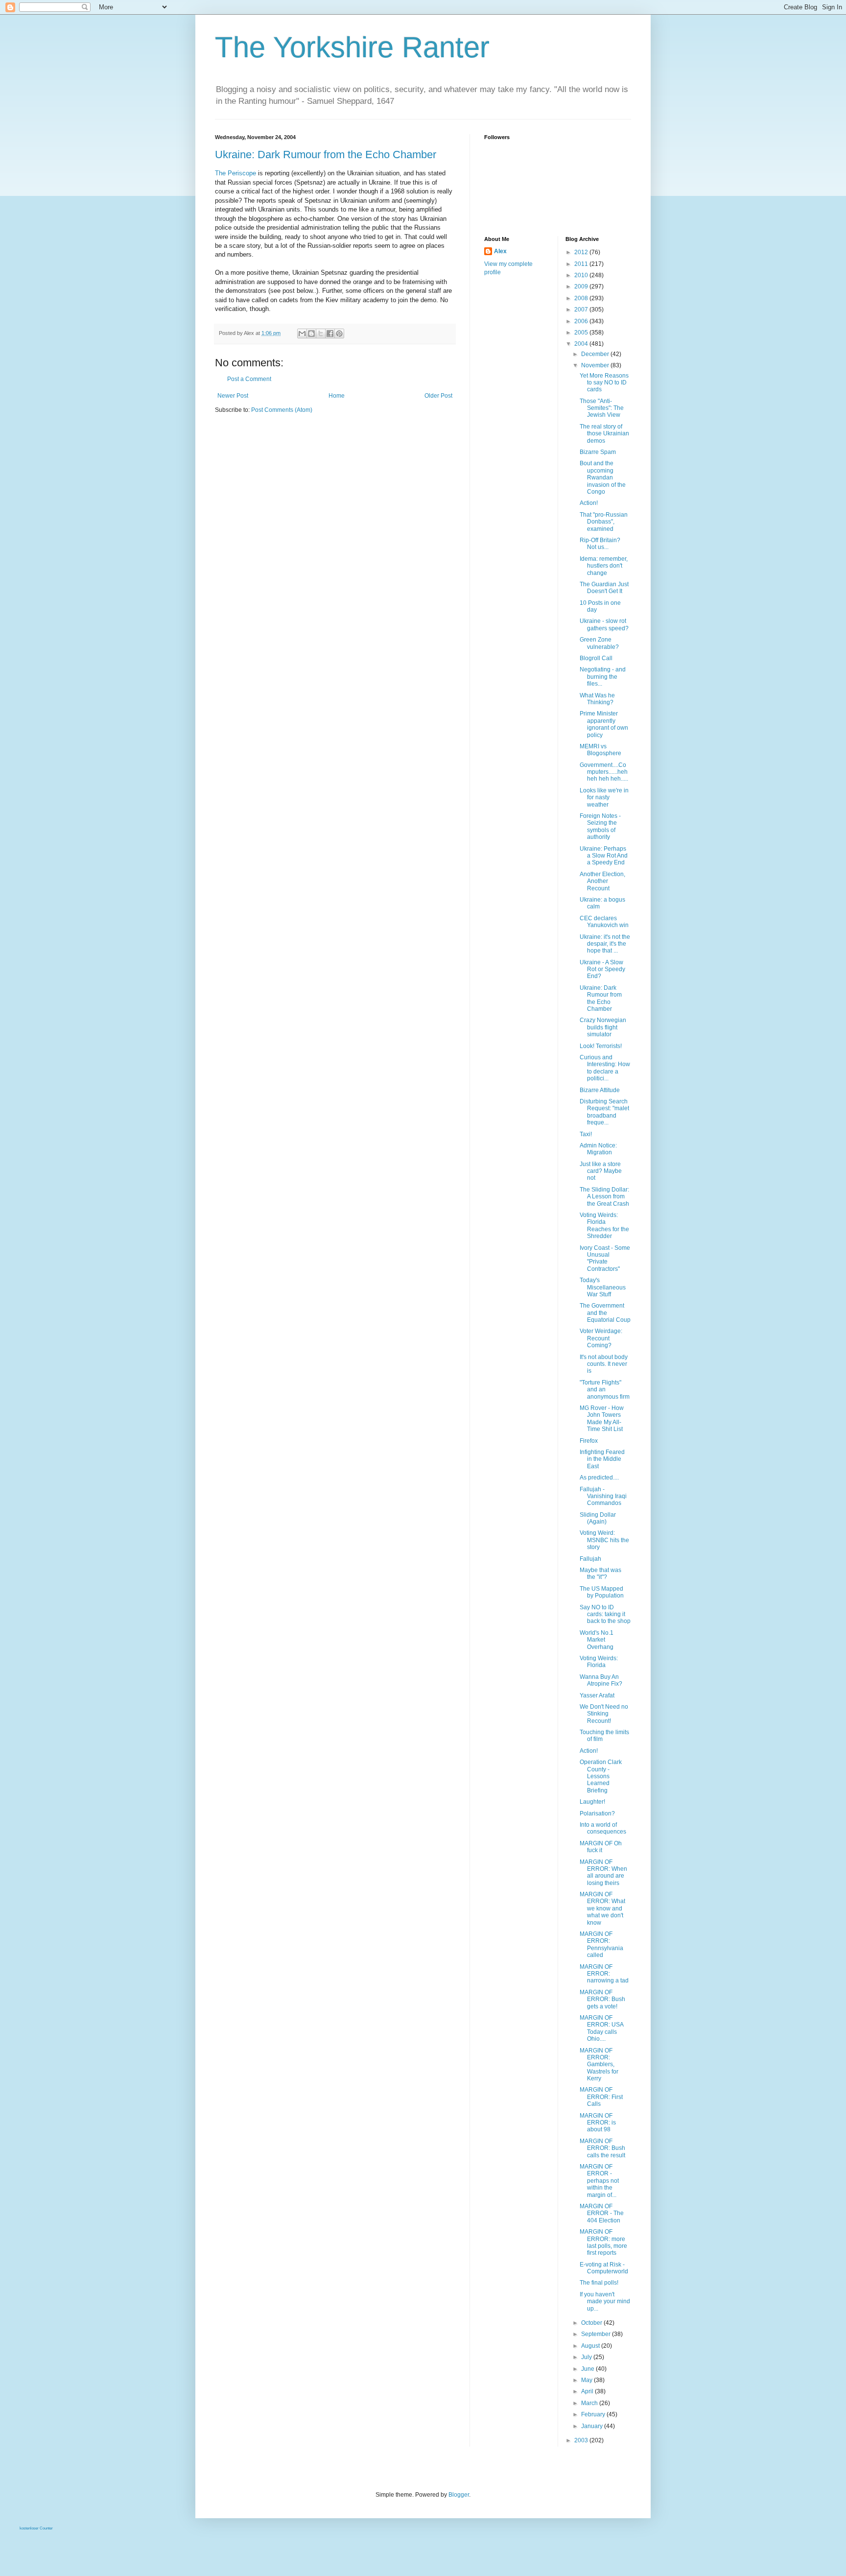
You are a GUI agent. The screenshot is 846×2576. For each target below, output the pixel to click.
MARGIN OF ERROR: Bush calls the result (602, 2148)
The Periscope (235, 173)
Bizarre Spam (598, 452)
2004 (582, 344)
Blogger (459, 2495)
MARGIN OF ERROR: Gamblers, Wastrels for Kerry (599, 2065)
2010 (582, 275)
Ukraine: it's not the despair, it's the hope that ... (605, 944)
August (591, 2346)
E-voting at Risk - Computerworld (604, 2268)
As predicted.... (599, 1478)
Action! (589, 503)
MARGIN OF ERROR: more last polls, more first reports (603, 2242)
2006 (582, 321)
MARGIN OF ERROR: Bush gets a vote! (602, 1999)
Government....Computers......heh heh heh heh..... (604, 772)
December (596, 354)
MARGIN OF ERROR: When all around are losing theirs (603, 1872)
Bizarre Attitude (600, 1090)
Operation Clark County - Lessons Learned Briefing (601, 1776)
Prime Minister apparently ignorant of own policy (604, 724)
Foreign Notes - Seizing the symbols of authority (600, 826)
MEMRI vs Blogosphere (600, 750)
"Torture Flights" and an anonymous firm (605, 1390)
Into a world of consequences (603, 1828)
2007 (582, 310)
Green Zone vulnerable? (599, 643)
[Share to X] (321, 334)
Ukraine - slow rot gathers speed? (604, 624)
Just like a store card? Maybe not (601, 1171)
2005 (582, 333)
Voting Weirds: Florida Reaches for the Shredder (604, 1226)
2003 (582, 2440)
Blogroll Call (596, 658)
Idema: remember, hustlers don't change (604, 566)
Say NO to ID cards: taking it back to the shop (605, 1614)
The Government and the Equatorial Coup (605, 1313)
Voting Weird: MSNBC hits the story (604, 1540)
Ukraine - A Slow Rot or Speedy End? (602, 969)
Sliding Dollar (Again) (598, 1518)
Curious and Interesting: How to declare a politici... (605, 1068)
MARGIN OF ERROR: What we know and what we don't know (602, 1908)
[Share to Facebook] (330, 334)
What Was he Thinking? (597, 699)
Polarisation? (597, 1813)
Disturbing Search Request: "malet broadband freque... (604, 1112)
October (592, 2323)
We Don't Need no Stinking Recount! (604, 1714)
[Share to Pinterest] (339, 334)
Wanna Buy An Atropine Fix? (601, 1680)
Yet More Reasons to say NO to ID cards (604, 383)
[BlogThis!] (311, 334)
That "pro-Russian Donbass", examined (604, 522)
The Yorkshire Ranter (352, 47)
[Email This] (302, 334)
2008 (582, 298)
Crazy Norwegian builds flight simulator (603, 1027)
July (587, 2357)
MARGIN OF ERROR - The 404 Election (602, 2213)
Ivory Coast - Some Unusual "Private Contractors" (605, 1258)
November (596, 365)
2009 (582, 286)
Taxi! (586, 1134)
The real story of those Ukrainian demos (604, 434)
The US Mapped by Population (602, 1592)
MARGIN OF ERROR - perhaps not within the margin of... (599, 2181)
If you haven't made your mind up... (605, 2302)
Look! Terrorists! (601, 1046)
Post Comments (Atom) (282, 410)
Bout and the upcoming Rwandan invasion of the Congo (603, 477)
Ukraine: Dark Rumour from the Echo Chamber (326, 155)
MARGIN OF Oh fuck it (601, 1847)
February (594, 2414)
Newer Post (233, 396)
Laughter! (592, 1802)
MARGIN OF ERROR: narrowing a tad (604, 1974)
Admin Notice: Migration (598, 1149)
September (597, 2334)
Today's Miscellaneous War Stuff (603, 1287)
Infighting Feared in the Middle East (602, 1459)
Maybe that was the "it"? (600, 1574)
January (593, 2426)
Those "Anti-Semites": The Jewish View (602, 408)
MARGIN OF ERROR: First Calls (601, 2097)
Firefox (589, 1441)
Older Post (438, 396)
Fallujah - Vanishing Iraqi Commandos (603, 1496)
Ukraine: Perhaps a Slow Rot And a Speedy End (604, 856)
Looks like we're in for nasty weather (604, 798)
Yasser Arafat (597, 1695)
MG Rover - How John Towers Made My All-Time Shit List (602, 1419)
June (588, 2369)
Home (337, 396)
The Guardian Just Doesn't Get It (604, 588)
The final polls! (599, 2283)
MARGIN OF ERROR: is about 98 (598, 2123)
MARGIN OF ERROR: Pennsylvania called (601, 1944)
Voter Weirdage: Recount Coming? (601, 1338)
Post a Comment (249, 379)
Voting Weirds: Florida (599, 1662)
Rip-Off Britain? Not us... (600, 544)
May (587, 2380)
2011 (582, 264)
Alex (500, 251)
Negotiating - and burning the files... (603, 677)
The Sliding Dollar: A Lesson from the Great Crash (604, 1197)
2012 (582, 252)
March (590, 2403)
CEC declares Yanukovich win (604, 922)
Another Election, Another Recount (602, 881)
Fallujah (590, 1559)
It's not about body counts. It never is (604, 1364)
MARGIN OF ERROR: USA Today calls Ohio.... (601, 2028)
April (588, 2391)
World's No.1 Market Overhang (597, 1640)
